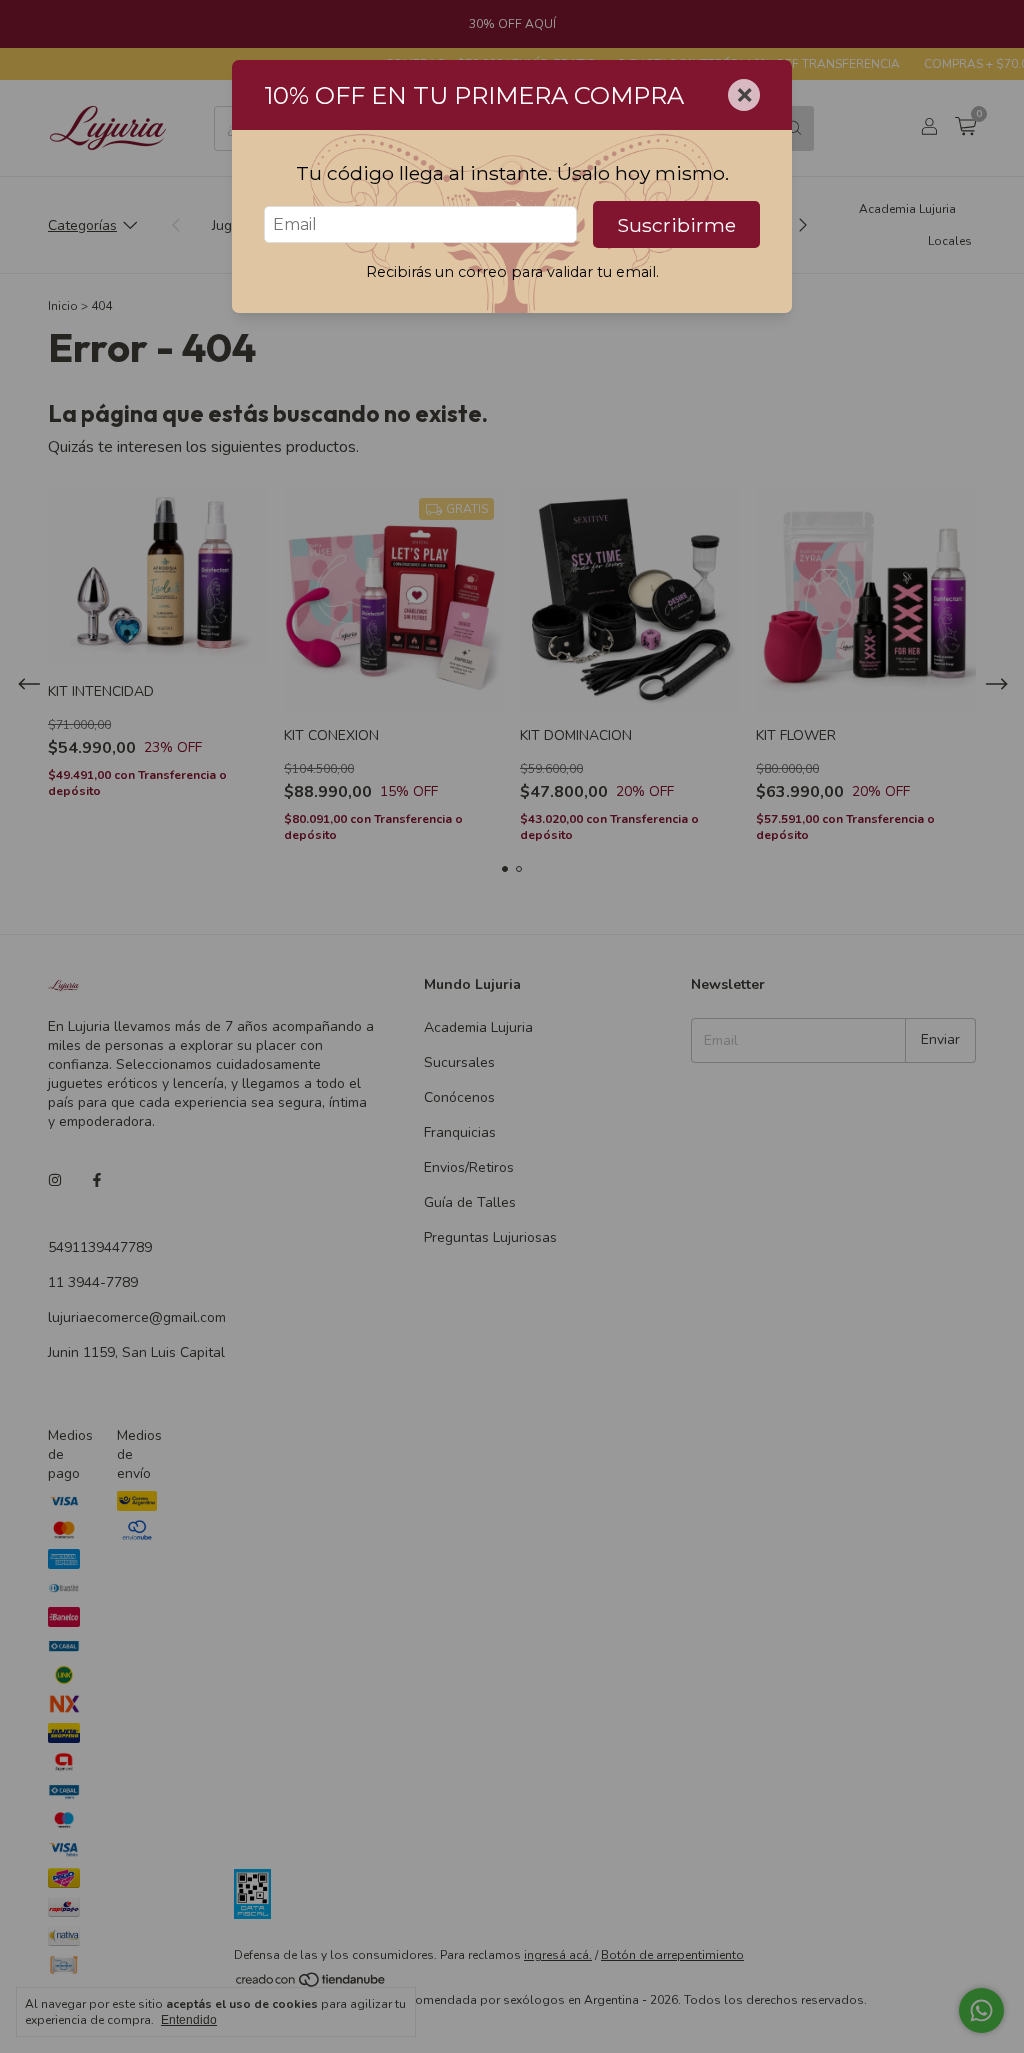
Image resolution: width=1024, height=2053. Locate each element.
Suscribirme (676, 225)
